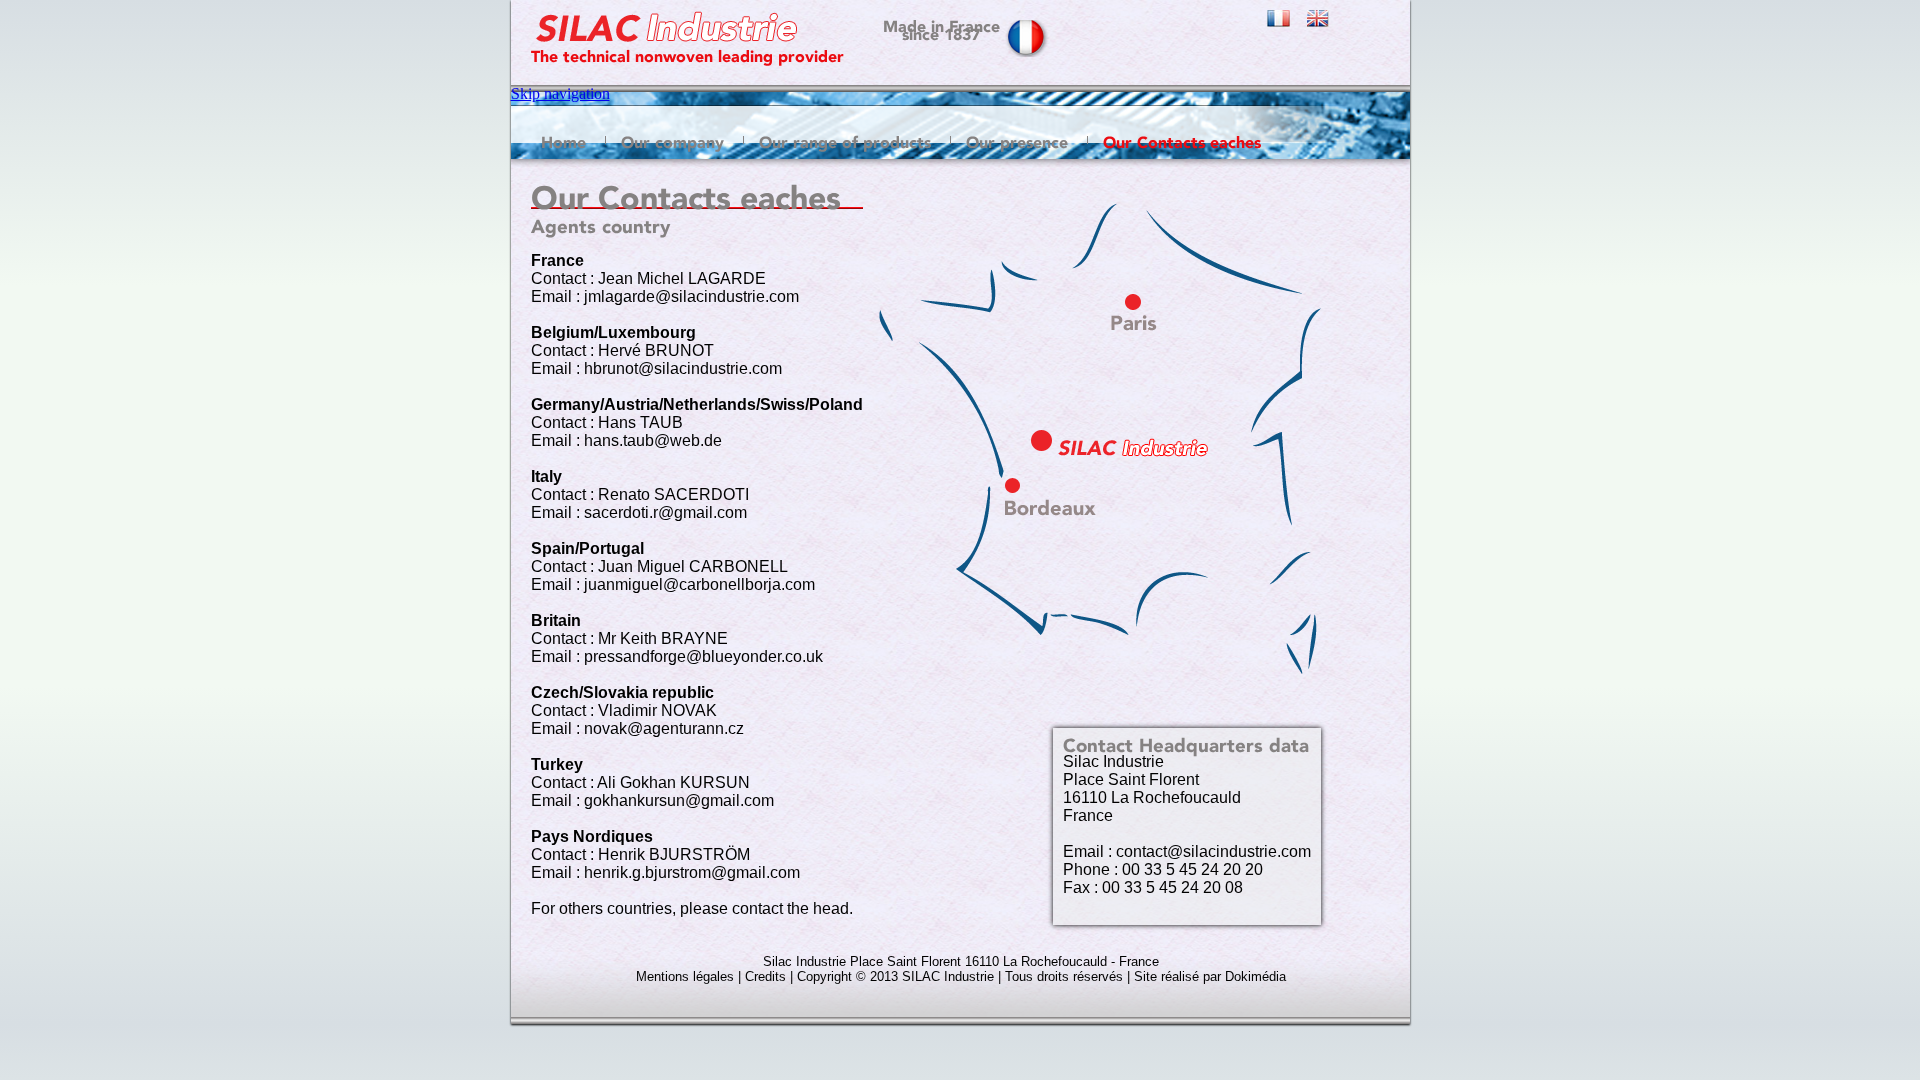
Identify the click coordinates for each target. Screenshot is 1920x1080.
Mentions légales (685, 976)
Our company (672, 140)
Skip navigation (560, 93)
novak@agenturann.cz (664, 728)
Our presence (1017, 140)
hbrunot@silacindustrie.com (683, 368)
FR (1287, 25)
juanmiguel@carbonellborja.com (699, 584)
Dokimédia (1255, 976)
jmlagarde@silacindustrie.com (691, 296)
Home (563, 140)
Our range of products (845, 140)
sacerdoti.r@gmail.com (665, 512)
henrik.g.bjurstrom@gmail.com (692, 872)
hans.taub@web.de (653, 440)
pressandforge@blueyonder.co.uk (703, 656)
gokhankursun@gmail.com (679, 800)
